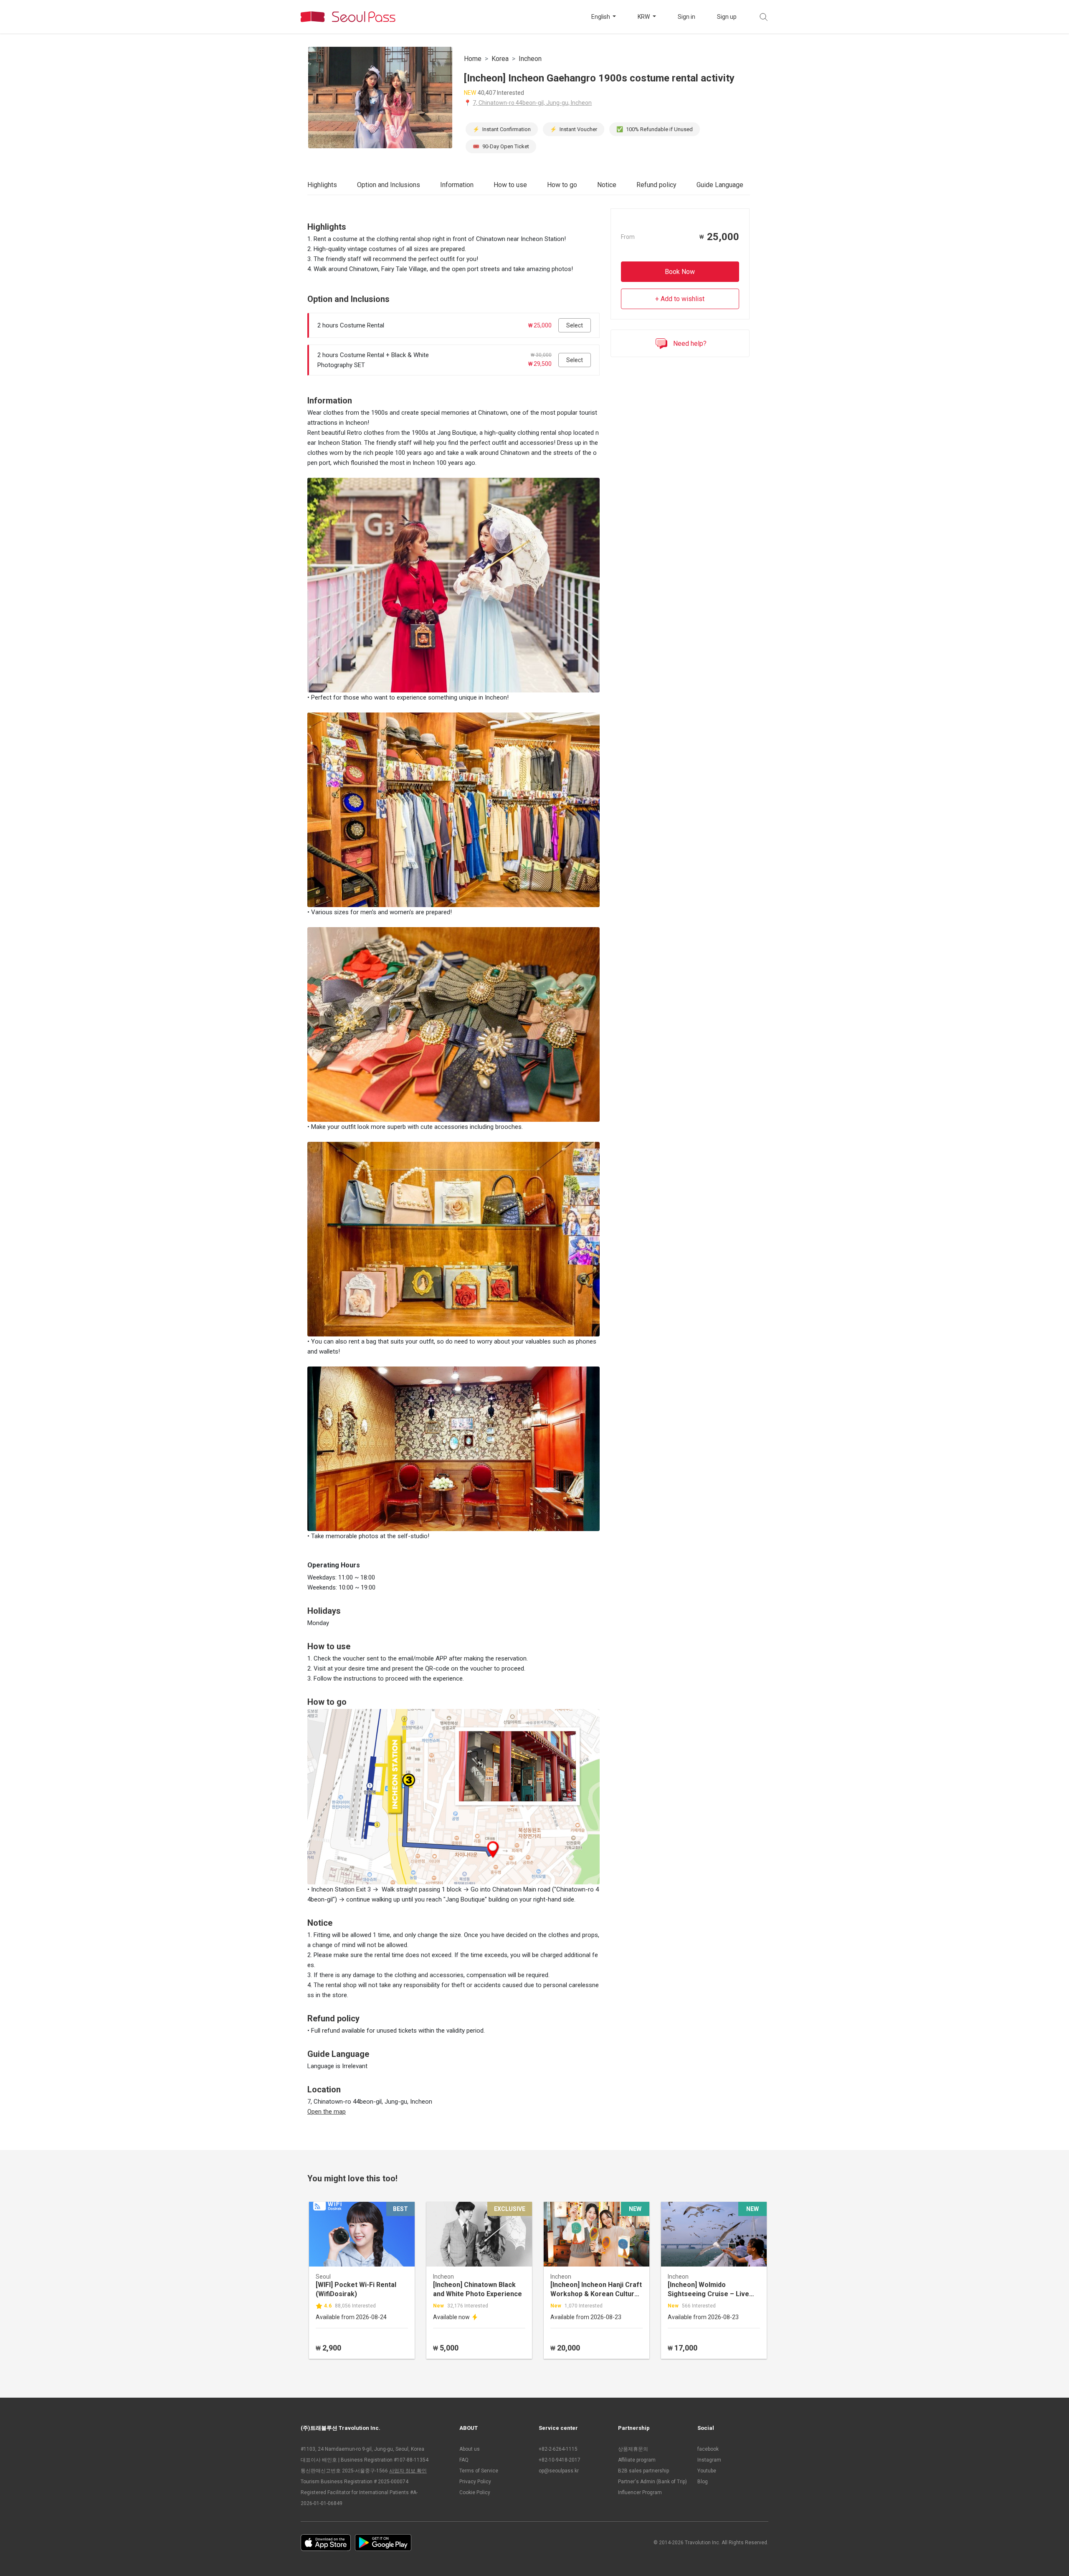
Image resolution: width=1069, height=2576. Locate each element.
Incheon (530, 59)
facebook (708, 2449)
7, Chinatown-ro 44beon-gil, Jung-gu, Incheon (532, 103)
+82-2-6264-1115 (558, 2449)
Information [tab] (457, 185)
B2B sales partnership (643, 2471)
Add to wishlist (683, 299)
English (601, 17)
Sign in (686, 17)
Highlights (322, 185)
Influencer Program (640, 2492)
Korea (500, 59)
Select (575, 325)
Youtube (707, 2471)
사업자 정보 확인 (408, 2471)
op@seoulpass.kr (559, 2471)
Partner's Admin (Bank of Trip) (652, 2482)
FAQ (464, 2460)
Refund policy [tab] (656, 185)
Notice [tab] (607, 185)
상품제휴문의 (633, 2449)
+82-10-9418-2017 (560, 2460)
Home (473, 59)
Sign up (727, 17)
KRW (644, 17)
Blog (703, 2482)
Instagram (709, 2460)
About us (470, 2449)
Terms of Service (479, 2471)
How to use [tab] (510, 185)
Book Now (680, 272)
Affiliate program (637, 2460)
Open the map (327, 2112)
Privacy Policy (475, 2482)
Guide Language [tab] (720, 185)
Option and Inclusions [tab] (389, 185)
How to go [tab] (562, 185)
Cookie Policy (475, 2492)
